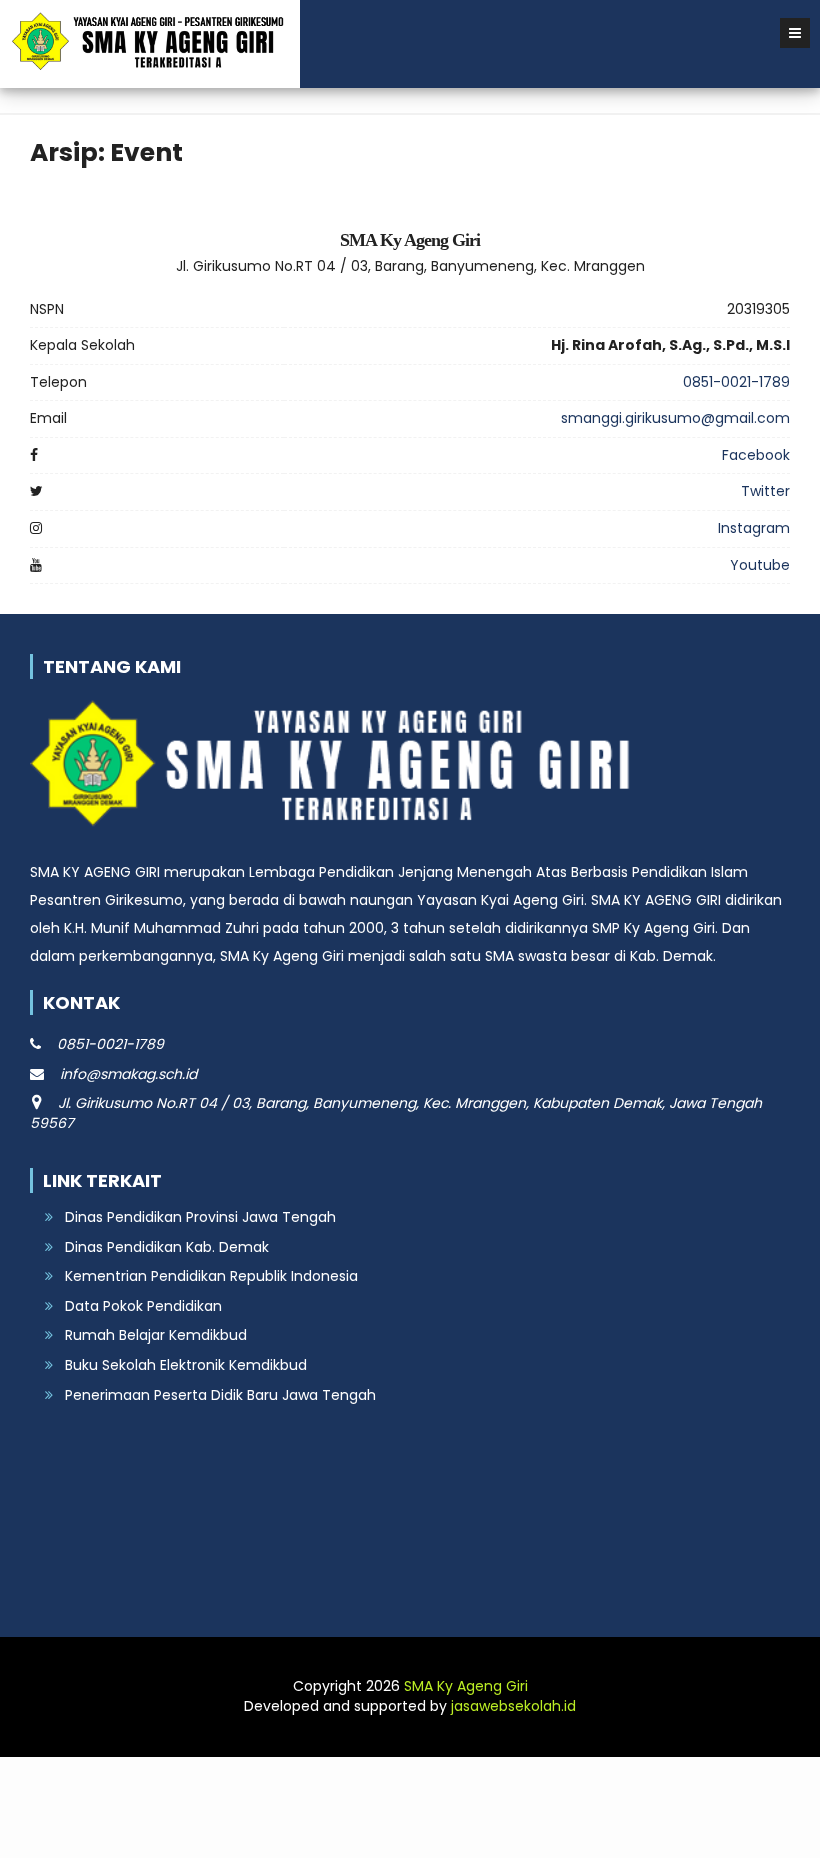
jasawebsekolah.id (513, 1706)
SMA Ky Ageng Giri (466, 1686)
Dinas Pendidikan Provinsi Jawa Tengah (200, 1217)
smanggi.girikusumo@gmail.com (675, 418)
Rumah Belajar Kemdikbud (156, 1335)
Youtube (760, 565)
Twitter (765, 491)
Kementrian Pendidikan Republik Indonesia (211, 1276)
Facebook (756, 455)
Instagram (754, 528)
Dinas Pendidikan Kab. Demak (167, 1247)
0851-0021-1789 (736, 382)
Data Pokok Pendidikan (143, 1306)
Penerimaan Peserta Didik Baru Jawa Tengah (220, 1395)
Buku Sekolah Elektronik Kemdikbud (186, 1365)
